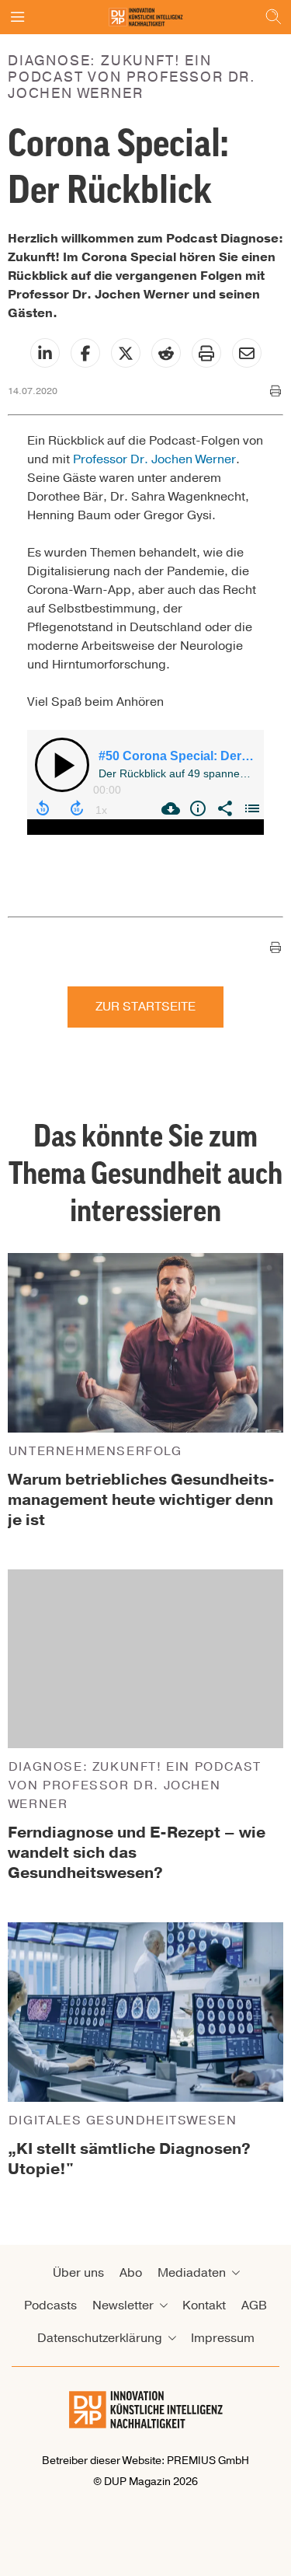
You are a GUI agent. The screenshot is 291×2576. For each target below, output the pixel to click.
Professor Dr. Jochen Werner (154, 459)
